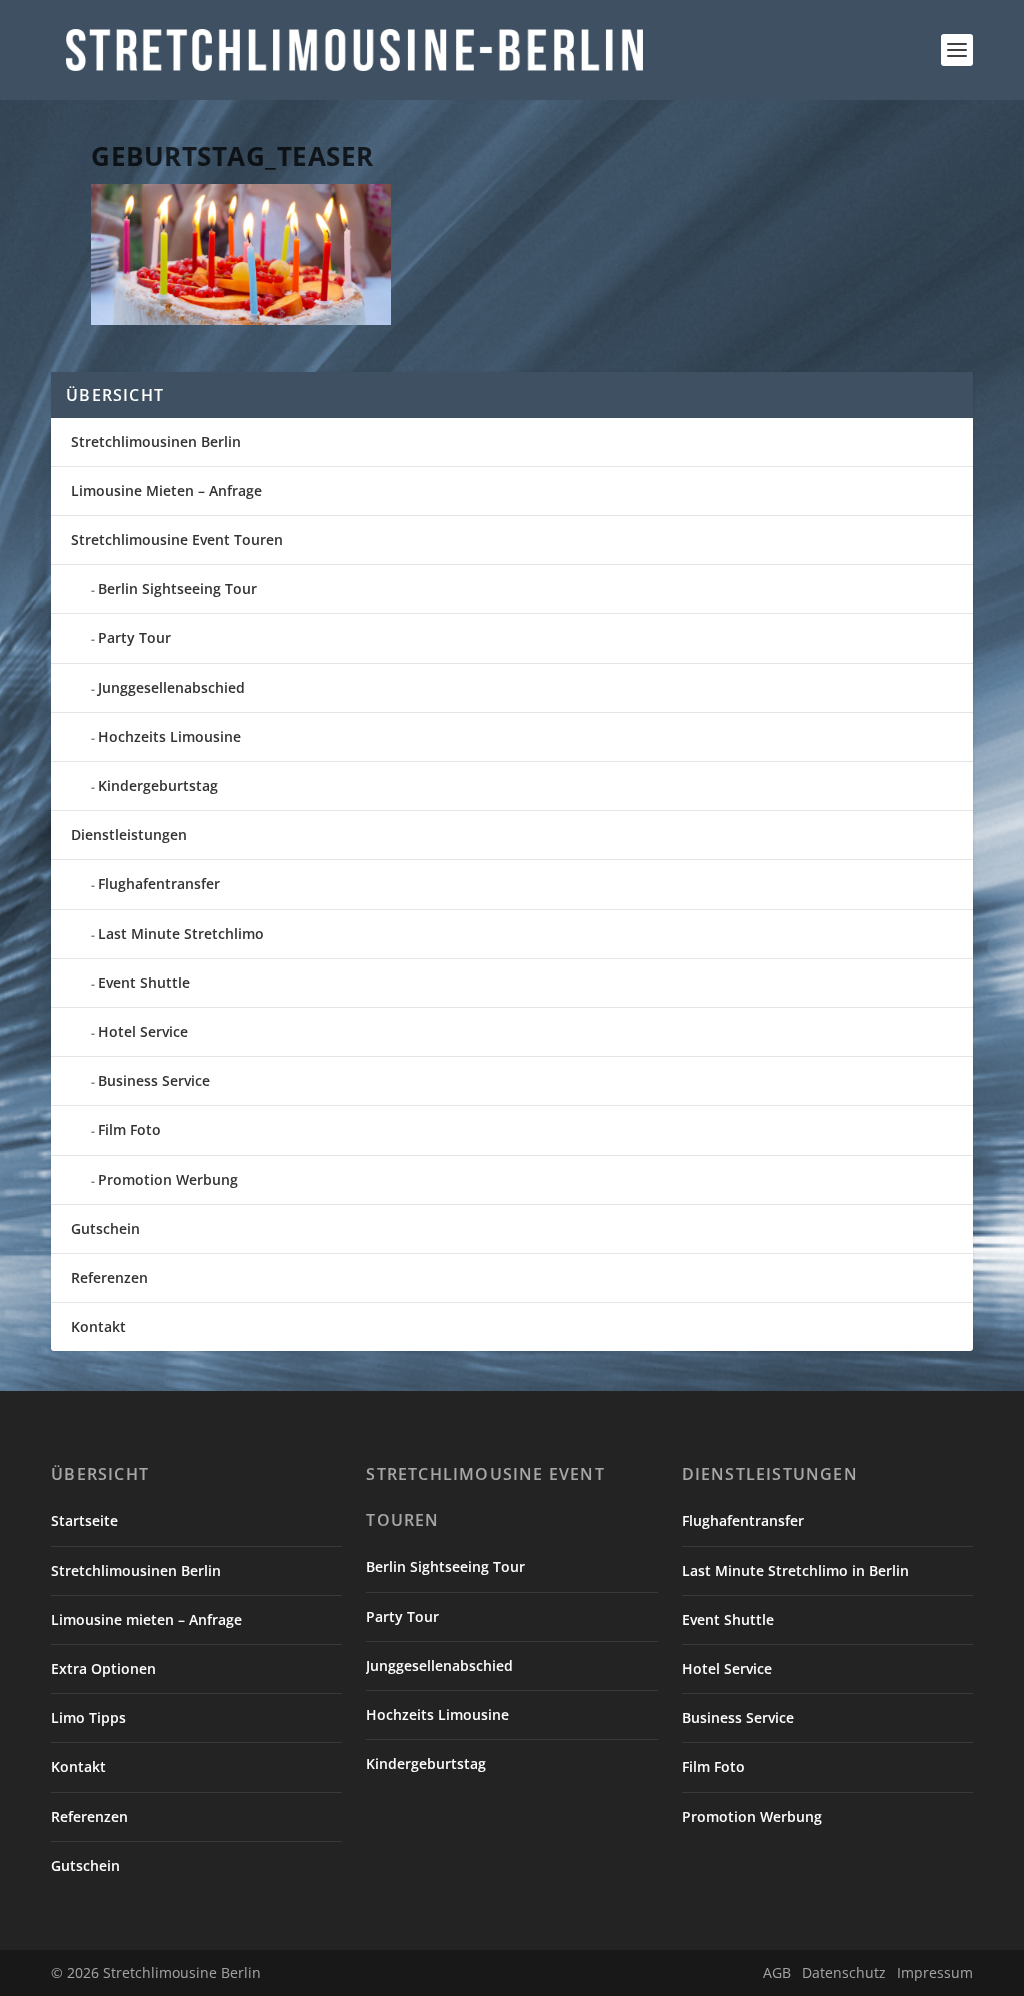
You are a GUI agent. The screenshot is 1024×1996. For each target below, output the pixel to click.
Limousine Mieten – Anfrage (166, 490)
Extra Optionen (103, 1668)
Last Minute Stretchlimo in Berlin (795, 1570)
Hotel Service (143, 1031)
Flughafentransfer (159, 883)
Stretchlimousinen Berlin (156, 441)
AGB (777, 1972)
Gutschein (105, 1228)
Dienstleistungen (129, 834)
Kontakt (98, 1326)
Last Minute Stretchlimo (181, 933)
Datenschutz (844, 1972)
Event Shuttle (144, 982)
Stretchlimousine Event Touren (177, 539)
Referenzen (109, 1277)
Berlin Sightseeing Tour (177, 588)
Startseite (84, 1520)
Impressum (935, 1972)
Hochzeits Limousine (169, 736)
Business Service (154, 1080)
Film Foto (129, 1129)
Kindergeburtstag (158, 785)
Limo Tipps (88, 1717)
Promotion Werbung (168, 1179)
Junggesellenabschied (171, 687)
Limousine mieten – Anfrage (146, 1619)
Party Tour (134, 637)
